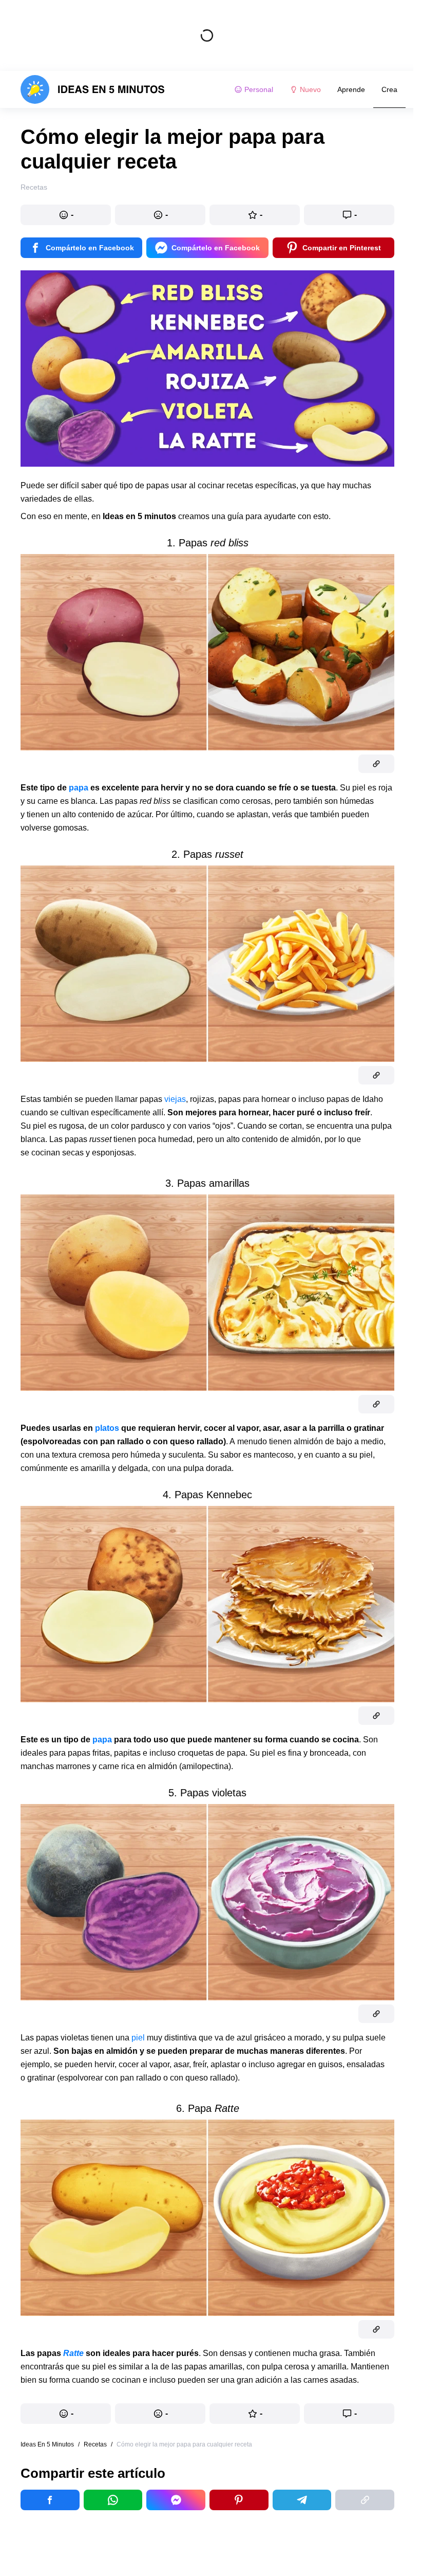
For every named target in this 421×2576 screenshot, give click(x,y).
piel (138, 2038)
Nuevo (310, 89)
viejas (175, 1099)
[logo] (93, 89)
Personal (259, 89)
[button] (66, 215)
